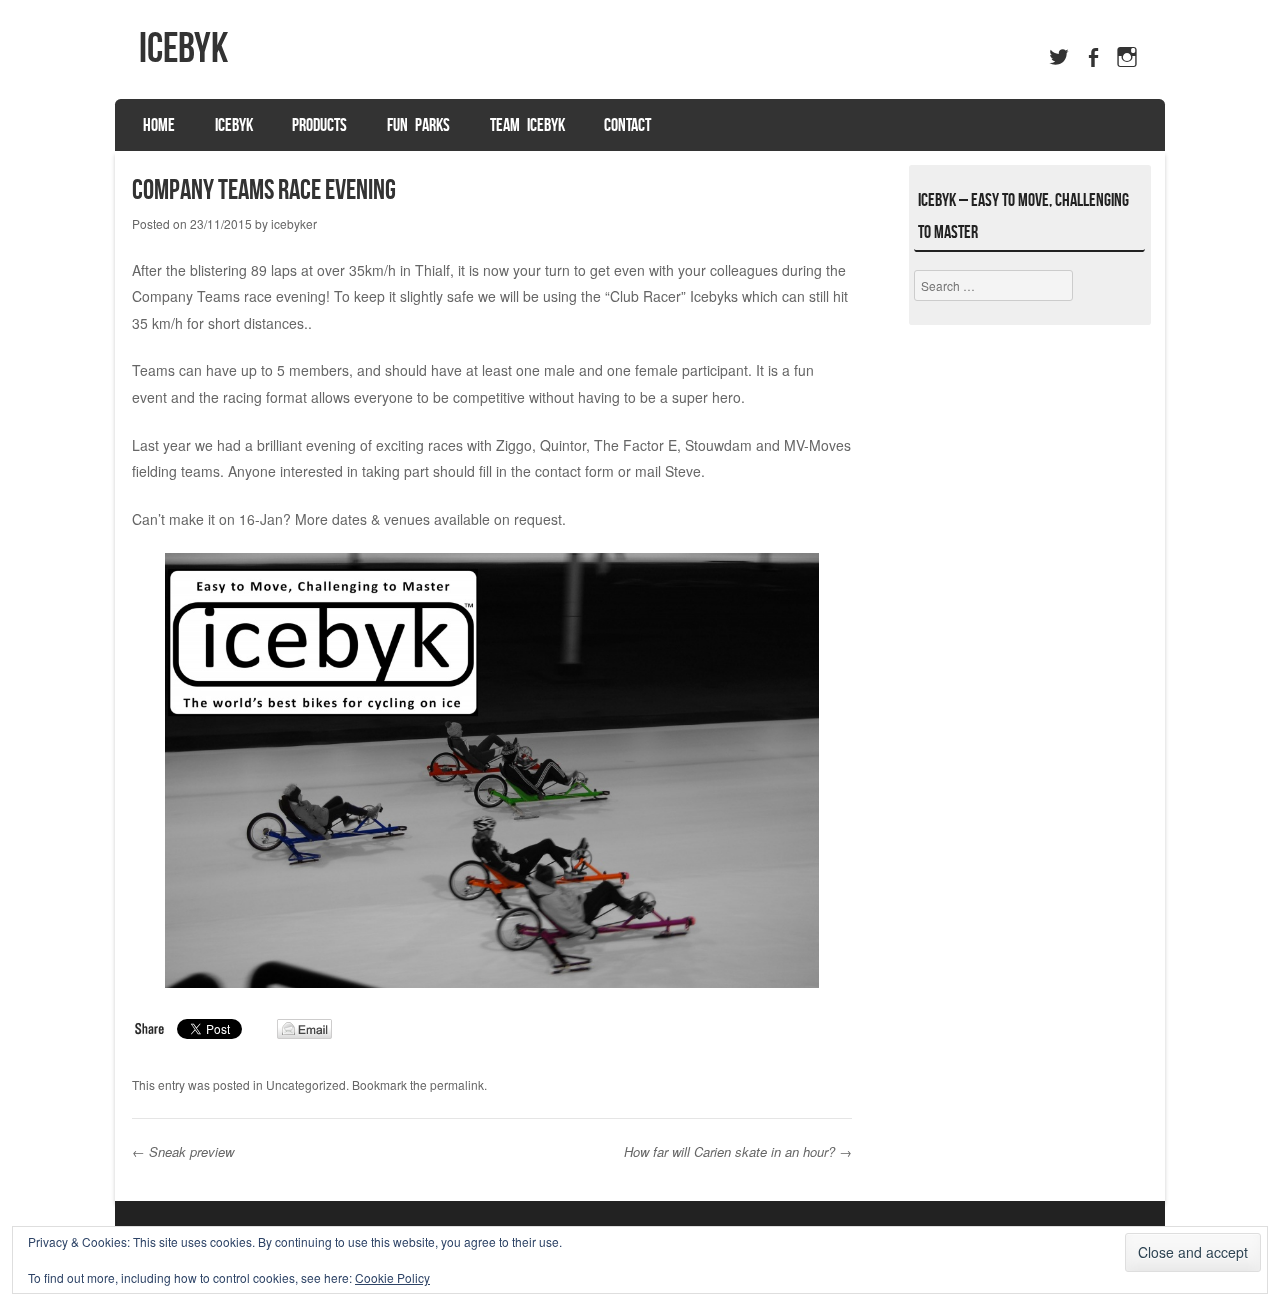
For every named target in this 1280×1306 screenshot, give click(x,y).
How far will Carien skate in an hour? (738, 1151)
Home (159, 125)
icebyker (294, 223)
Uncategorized (306, 1084)
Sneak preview (185, 1151)
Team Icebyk (527, 125)
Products (319, 125)
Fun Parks (418, 125)
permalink (457, 1084)
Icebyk (234, 125)
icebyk (183, 47)
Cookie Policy (392, 1277)
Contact (627, 125)
